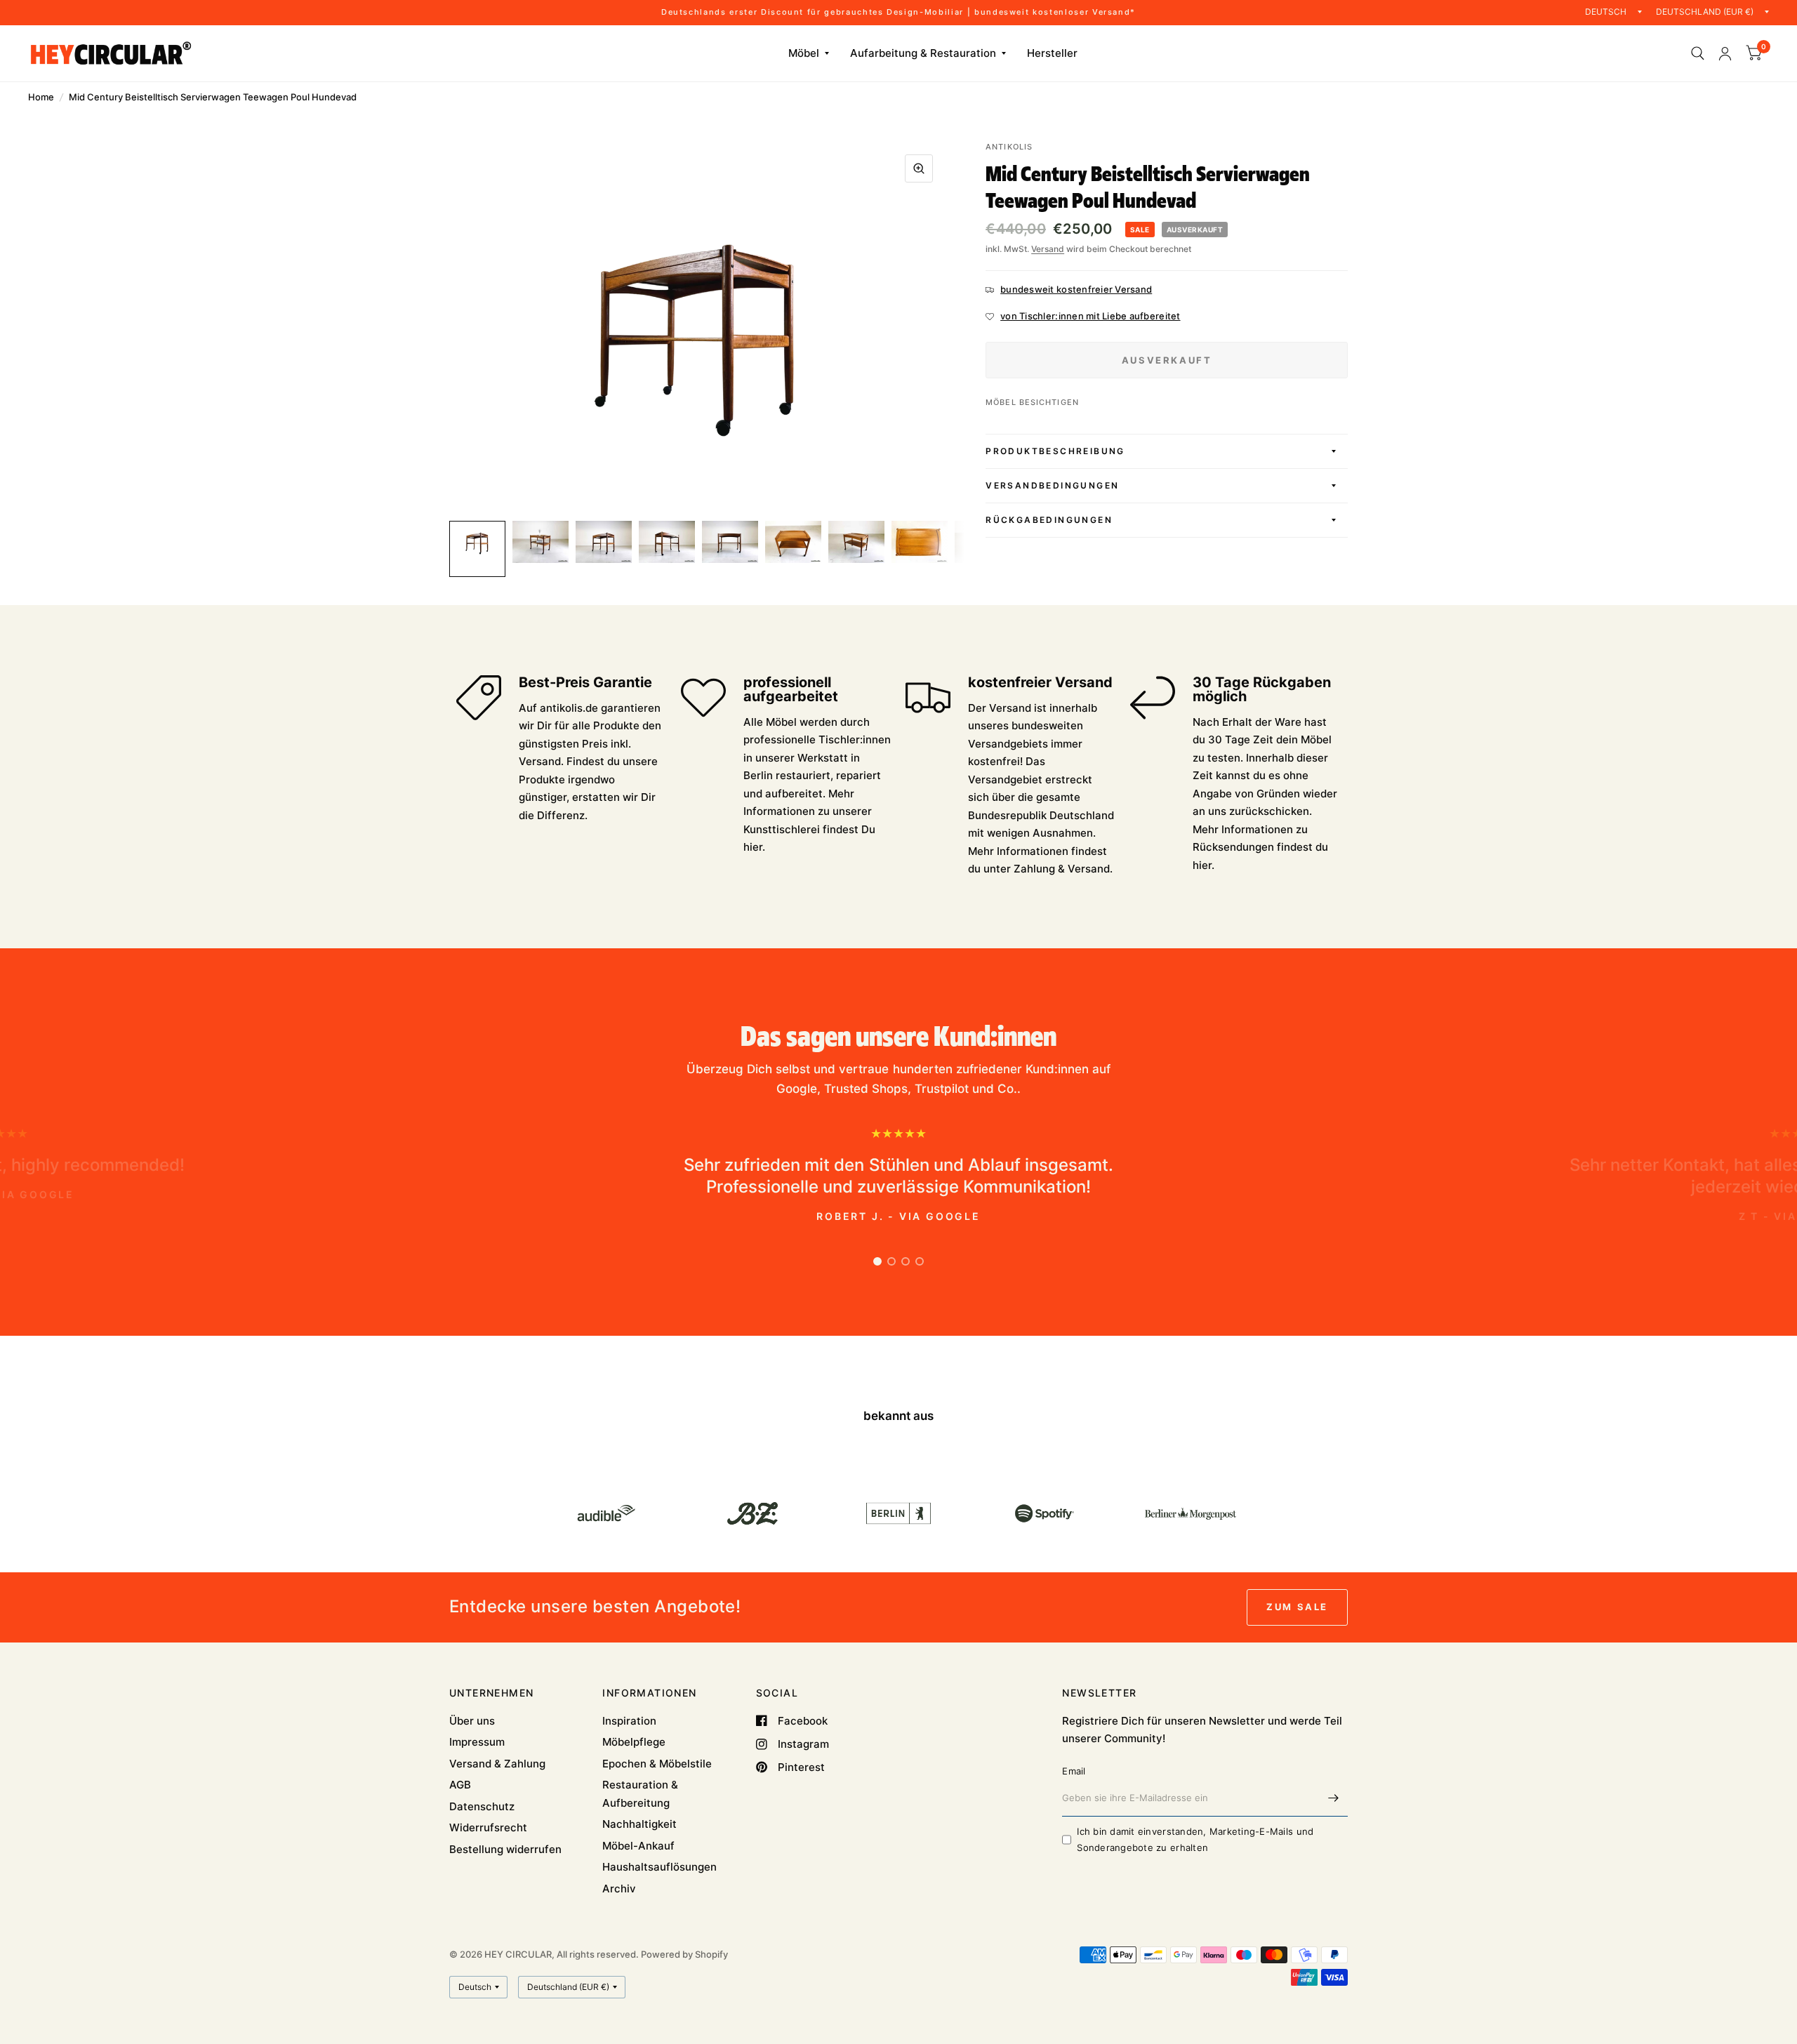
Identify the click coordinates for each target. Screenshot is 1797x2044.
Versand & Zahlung (497, 1764)
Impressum (477, 1742)
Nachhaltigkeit (639, 1824)
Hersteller (1052, 53)
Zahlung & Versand (1062, 869)
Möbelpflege (634, 1742)
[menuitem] (809, 53)
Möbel (804, 53)
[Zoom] (919, 168)
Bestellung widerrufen (505, 1849)
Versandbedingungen (1052, 485)
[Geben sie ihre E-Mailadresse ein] (1334, 1798)
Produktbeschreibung (1055, 451)
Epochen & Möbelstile (657, 1764)
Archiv (619, 1889)
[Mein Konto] (1725, 53)
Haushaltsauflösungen (659, 1867)
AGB (460, 1785)
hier (753, 847)
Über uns (472, 1721)
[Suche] (1698, 53)
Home (41, 97)
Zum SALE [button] (1297, 1607)
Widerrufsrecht (488, 1827)
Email (1074, 1771)
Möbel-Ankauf (638, 1846)
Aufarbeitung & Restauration (923, 53)
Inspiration (629, 1721)
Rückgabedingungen (1049, 520)
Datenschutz (482, 1806)
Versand (1048, 249)
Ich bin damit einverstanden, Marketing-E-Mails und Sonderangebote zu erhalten (1195, 1839)
